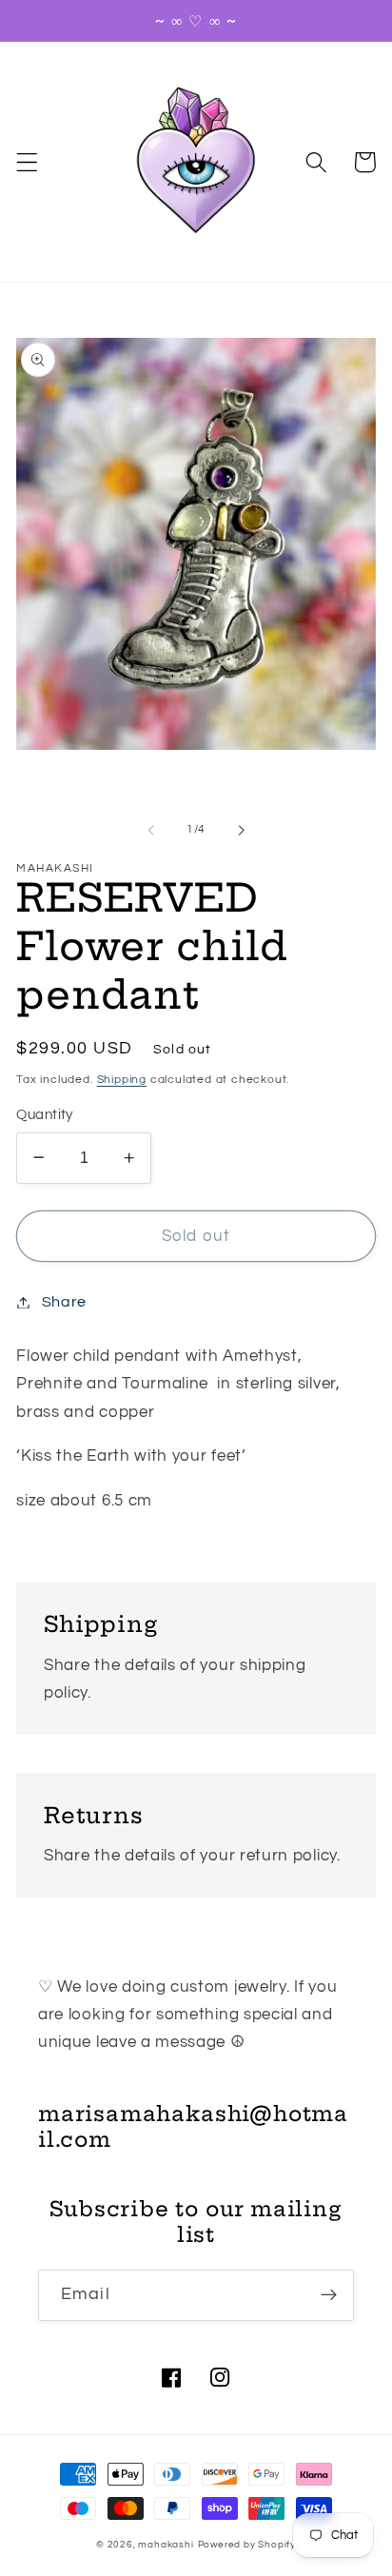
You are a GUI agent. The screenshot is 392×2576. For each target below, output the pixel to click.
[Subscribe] (329, 2295)
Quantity (45, 1115)
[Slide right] (241, 830)
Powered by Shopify (247, 2545)
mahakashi (166, 2545)
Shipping (122, 1080)
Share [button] (64, 1302)
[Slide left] (151, 830)
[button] (27, 162)
